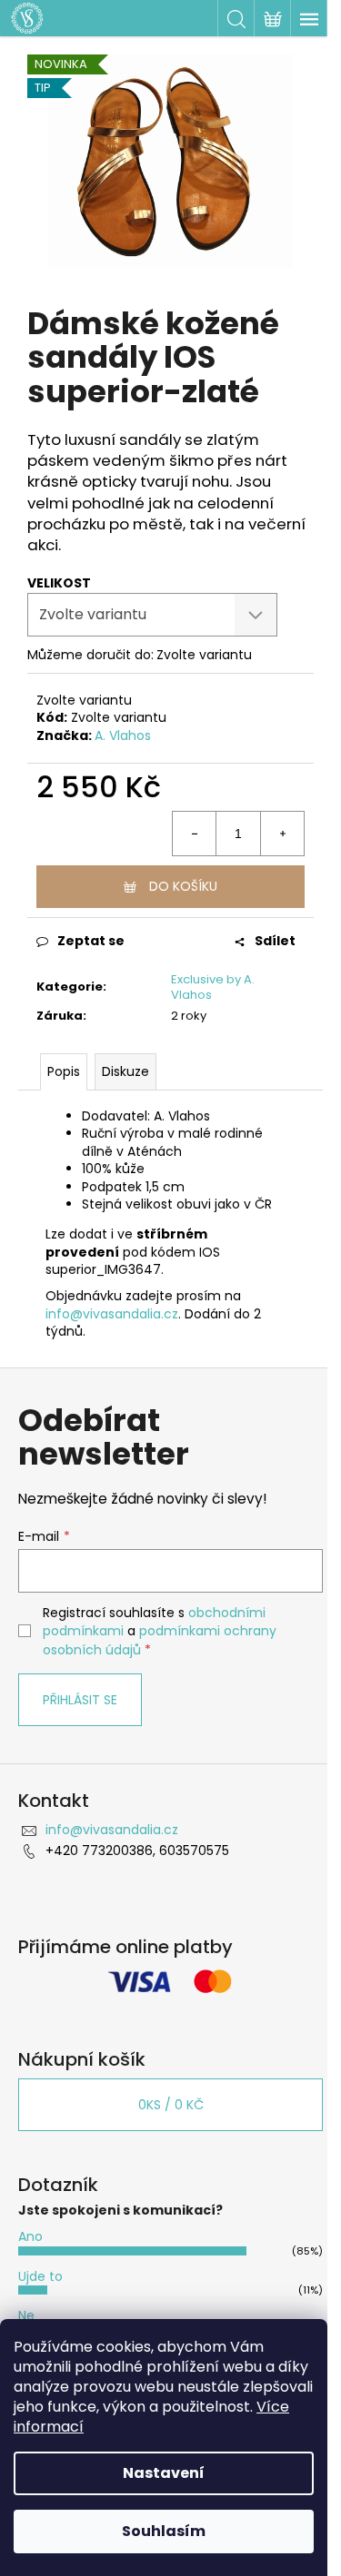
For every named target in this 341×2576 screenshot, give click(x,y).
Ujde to (40, 2276)
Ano (30, 2236)
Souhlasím (164, 2531)
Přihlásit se (80, 1700)
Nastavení (164, 2473)
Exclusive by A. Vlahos (213, 987)
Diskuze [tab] (125, 1071)
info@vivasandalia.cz (112, 1314)
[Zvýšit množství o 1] (282, 834)
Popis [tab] (64, 1071)
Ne (26, 2315)
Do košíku (183, 886)
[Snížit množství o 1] (195, 834)
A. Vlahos (123, 735)
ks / (171, 2105)
